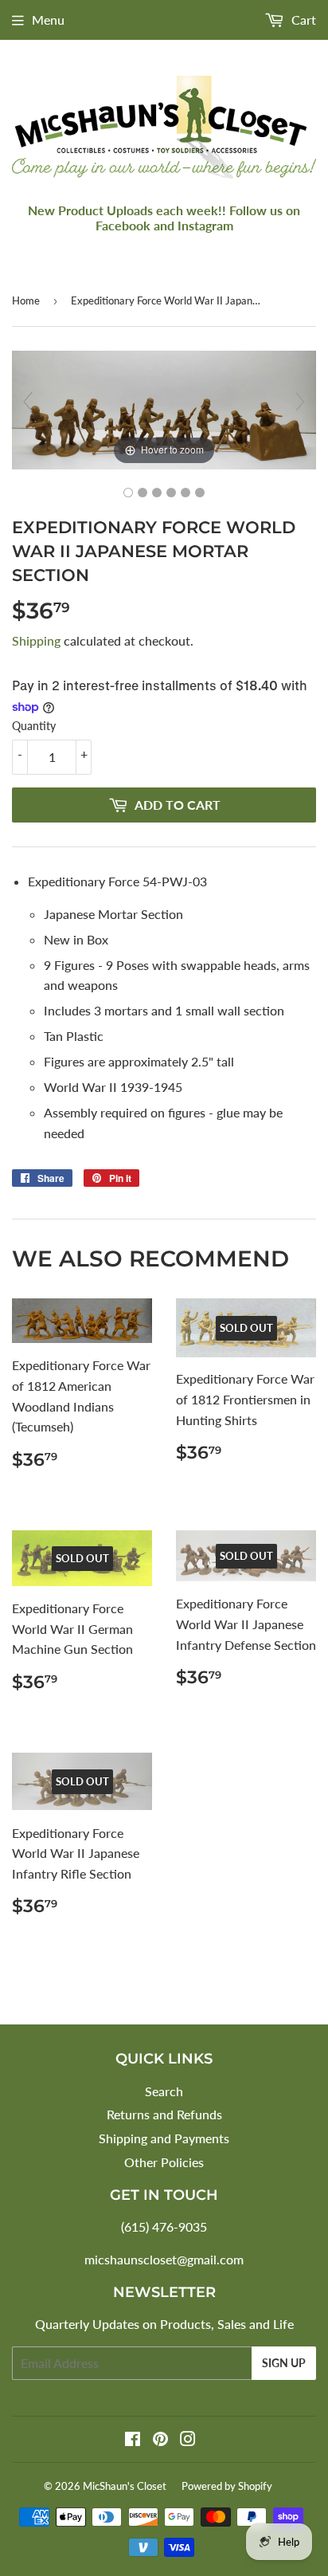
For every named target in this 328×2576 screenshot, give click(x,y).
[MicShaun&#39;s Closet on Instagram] (188, 2440)
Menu (48, 20)
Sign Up (284, 2363)
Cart (302, 20)
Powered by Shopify (227, 2486)
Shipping (36, 640)
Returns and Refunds (164, 2114)
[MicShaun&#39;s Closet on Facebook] (133, 2440)
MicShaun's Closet (125, 2486)
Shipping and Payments (164, 2138)
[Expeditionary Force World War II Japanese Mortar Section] (128, 493)
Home (26, 300)
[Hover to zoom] (164, 408)
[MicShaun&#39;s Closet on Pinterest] (160, 2440)
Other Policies (164, 2162)
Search (164, 2091)
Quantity (34, 726)
